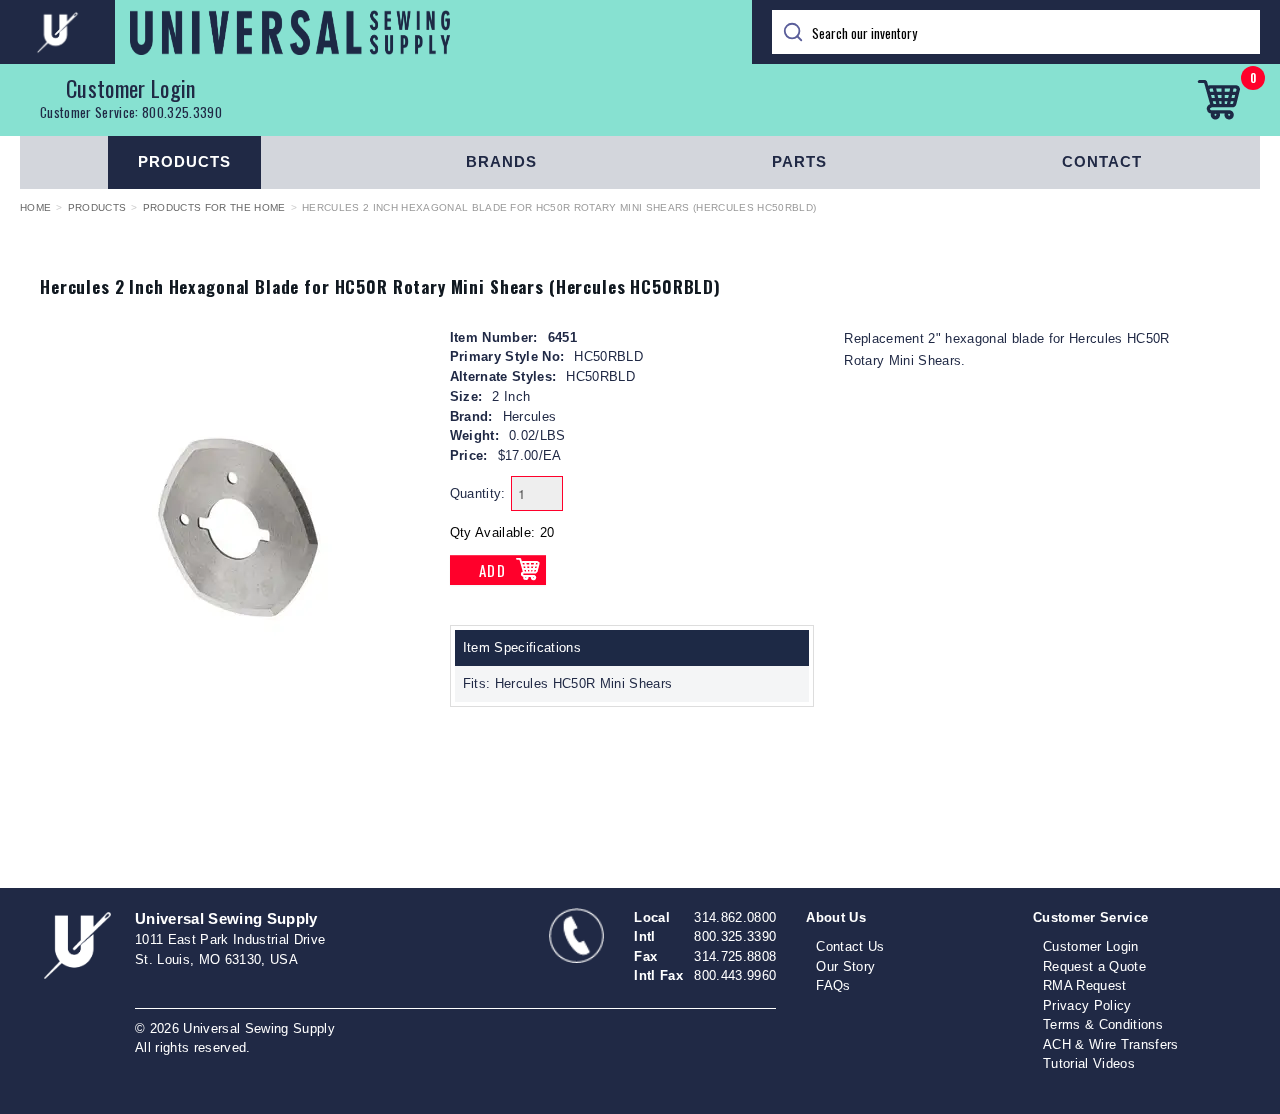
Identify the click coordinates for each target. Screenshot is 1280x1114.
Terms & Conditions (1103, 1024)
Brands (501, 161)
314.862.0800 (735, 917)
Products (184, 161)
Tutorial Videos (1089, 1063)
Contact (1102, 161)
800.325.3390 (182, 112)
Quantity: (478, 493)
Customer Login (131, 88)
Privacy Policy (1087, 1005)
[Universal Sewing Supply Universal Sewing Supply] (376, 32)
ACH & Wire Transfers (1111, 1044)
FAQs (833, 985)
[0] (1218, 100)
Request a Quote (1094, 966)
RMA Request (1085, 985)
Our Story (845, 966)
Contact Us (850, 946)
